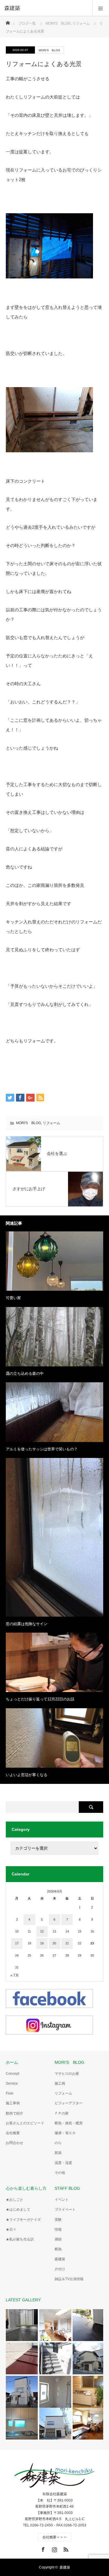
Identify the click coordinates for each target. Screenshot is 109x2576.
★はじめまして (18, 2209)
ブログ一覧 (27, 23)
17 (17, 1943)
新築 (58, 2153)
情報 (58, 2229)
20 (54, 1943)
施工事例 (13, 2103)
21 (67, 1943)
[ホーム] (8, 21)
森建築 (60, 2259)
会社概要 (13, 2133)
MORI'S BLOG (49, 50)
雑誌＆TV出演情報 (69, 2279)
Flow (10, 2093)
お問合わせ (15, 2143)
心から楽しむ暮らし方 (26, 2188)
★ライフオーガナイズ (23, 2220)
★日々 (11, 2229)
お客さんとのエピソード (25, 2123)
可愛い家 (13, 1298)
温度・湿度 (63, 2163)
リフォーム (51, 1123)
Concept (12, 2074)
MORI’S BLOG (69, 2062)
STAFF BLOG (67, 2188)
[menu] (101, 8)
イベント (62, 2200)
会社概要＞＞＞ (55, 2537)
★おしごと (15, 2200)
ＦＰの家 (62, 2113)
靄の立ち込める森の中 (25, 1373)
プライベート (65, 2209)
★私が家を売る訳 (20, 2239)
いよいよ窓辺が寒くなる (27, 1775)
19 (42, 1943)
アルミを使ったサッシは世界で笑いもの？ (42, 1449)
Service (12, 2083)
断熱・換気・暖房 (69, 2123)
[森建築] (46, 8)
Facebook (42, 2548)
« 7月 (15, 1975)
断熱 (58, 2249)
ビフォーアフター (69, 2103)
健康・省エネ (65, 2133)
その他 (60, 2173)
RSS (65, 2548)
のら (58, 2143)
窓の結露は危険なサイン (27, 1624)
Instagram (54, 2548)
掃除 (58, 2239)
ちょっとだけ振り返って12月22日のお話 (40, 1699)
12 (42, 1931)
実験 (58, 2220)
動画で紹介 (15, 2113)
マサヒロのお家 (67, 2074)
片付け (60, 2269)
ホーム (12, 2062)
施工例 (60, 2083)
